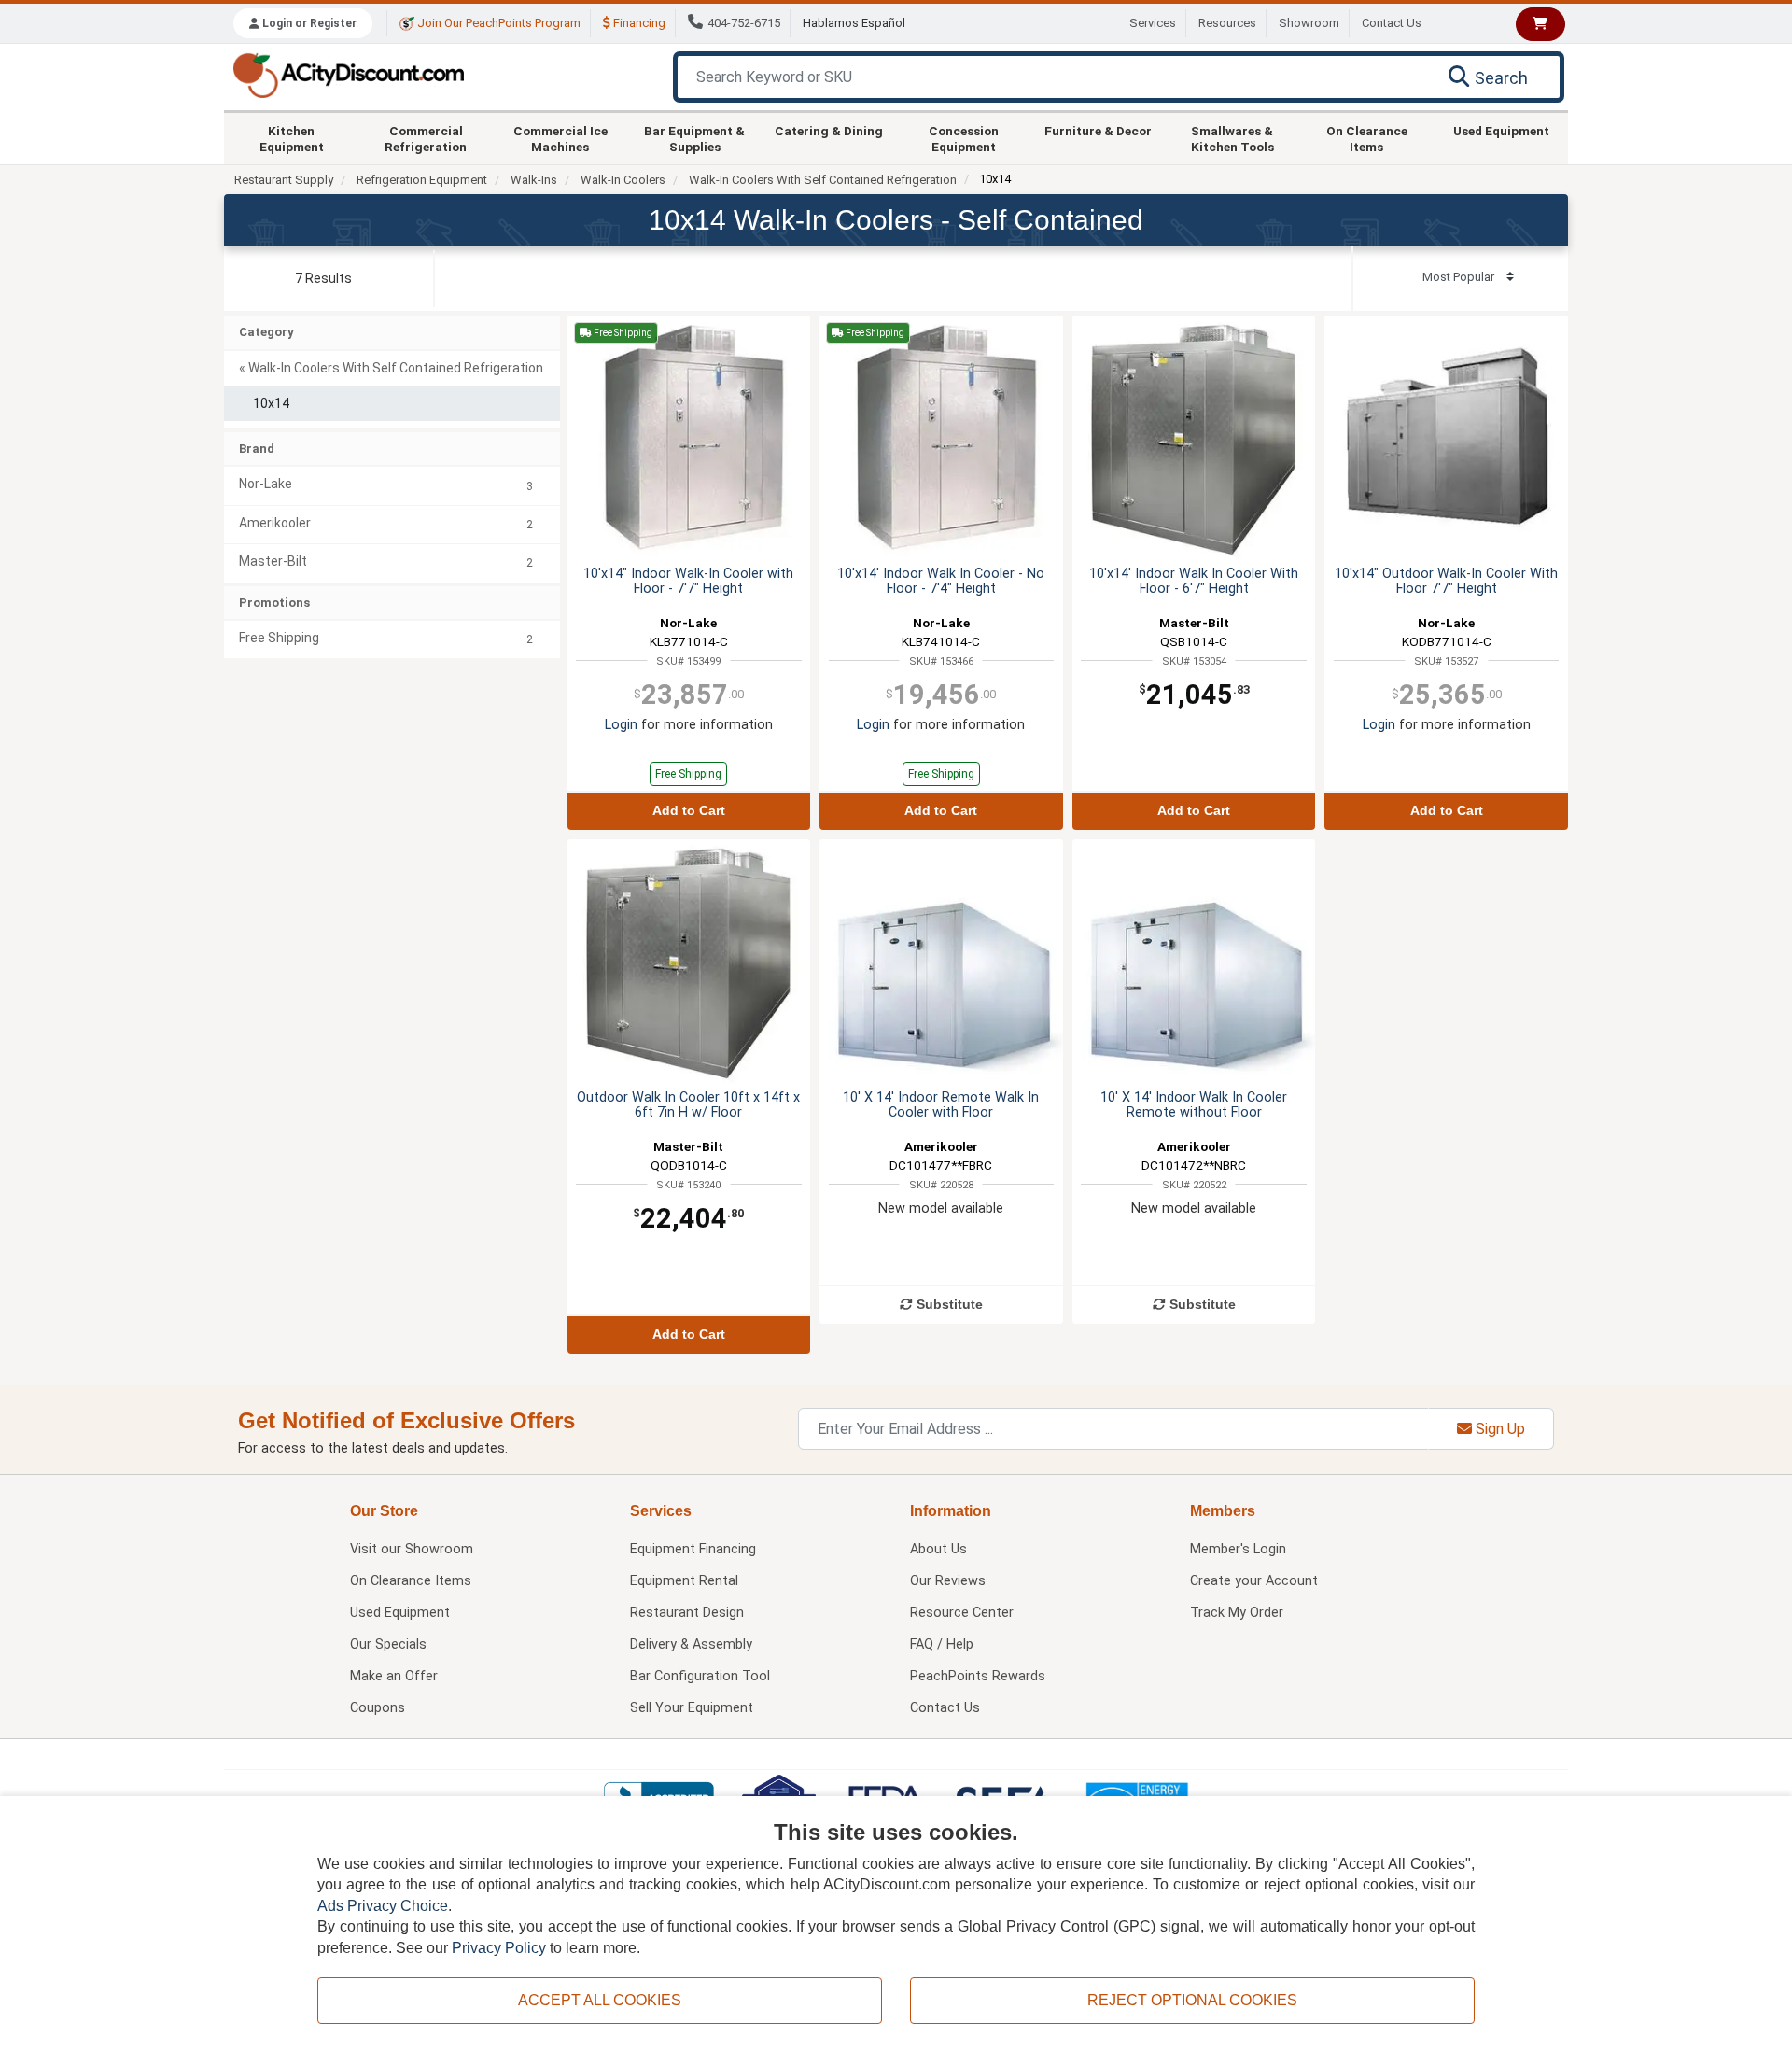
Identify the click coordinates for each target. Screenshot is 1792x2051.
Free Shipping (688, 774)
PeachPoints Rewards (978, 1676)
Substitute (948, 1305)
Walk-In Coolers (623, 180)
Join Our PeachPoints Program (497, 23)
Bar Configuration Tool (700, 1676)
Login (621, 725)
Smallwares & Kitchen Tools (1232, 138)
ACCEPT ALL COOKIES (600, 2000)
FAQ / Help (942, 1644)
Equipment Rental (684, 1581)
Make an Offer (394, 1676)
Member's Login (1238, 1549)
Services (1153, 23)
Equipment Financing (693, 1549)
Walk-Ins (534, 180)
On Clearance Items (1367, 138)
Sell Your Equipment (692, 1708)
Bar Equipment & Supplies (694, 138)
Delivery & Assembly (691, 1644)
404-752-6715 (744, 23)
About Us (938, 1549)
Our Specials (388, 1644)
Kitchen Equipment (292, 138)
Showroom (1309, 23)
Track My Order (1237, 1613)
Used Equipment (1501, 131)
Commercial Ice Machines (560, 138)
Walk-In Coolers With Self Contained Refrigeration (823, 180)
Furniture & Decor (1098, 131)
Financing (638, 23)
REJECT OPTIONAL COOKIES (1192, 2000)
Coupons (378, 1708)
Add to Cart (689, 811)
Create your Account (1254, 1581)
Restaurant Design (687, 1613)
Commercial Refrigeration (426, 138)
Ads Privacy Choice (383, 1906)
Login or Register (308, 23)
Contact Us (1392, 23)
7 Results (323, 278)
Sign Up (1498, 1429)
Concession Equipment (964, 138)
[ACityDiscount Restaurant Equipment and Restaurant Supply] (348, 74)
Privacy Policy (499, 1948)
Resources (1227, 23)
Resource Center (962, 1613)
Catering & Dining (829, 131)
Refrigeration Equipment (422, 180)
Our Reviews (948, 1581)
